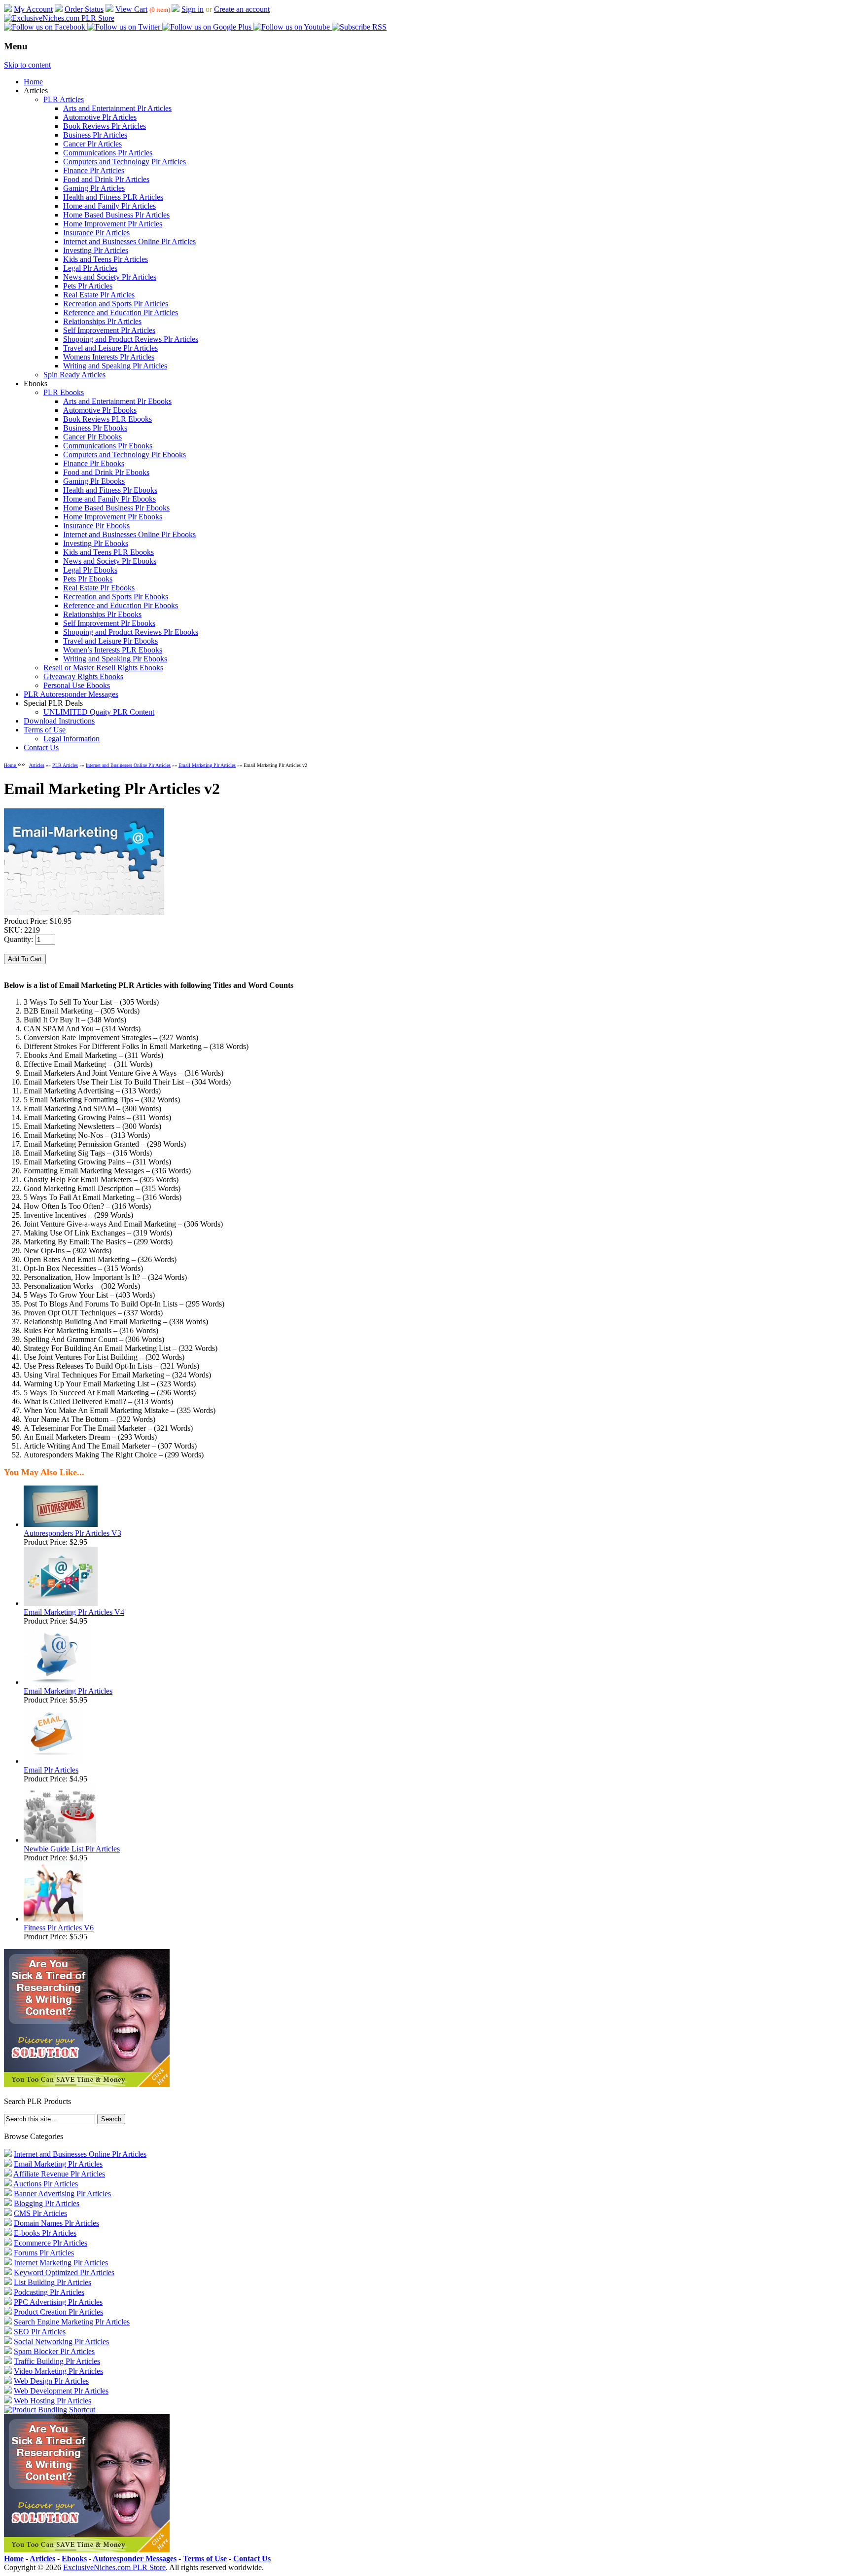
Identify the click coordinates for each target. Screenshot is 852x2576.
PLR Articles (64, 99)
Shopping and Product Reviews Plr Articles (131, 339)
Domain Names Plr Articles (56, 2223)
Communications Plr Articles (108, 153)
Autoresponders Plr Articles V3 (72, 1533)
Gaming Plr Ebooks (94, 481)
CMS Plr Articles (40, 2213)
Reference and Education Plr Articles (121, 312)
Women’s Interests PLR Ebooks (113, 650)
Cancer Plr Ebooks (92, 437)
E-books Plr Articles (45, 2233)
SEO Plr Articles (40, 2332)
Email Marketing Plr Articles (207, 765)
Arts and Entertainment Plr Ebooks (117, 401)
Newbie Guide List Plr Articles (72, 1849)
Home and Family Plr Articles (109, 206)
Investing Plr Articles (96, 250)
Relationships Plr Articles (102, 321)
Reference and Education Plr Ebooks (121, 605)
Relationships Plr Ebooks (102, 614)
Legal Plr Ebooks (90, 570)
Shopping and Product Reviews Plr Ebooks (131, 632)
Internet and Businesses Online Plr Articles (129, 241)
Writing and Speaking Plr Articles (115, 366)
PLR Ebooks (64, 392)
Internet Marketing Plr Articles (61, 2263)
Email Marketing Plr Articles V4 (74, 1612)
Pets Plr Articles (88, 286)
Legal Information (71, 739)
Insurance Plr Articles (96, 233)
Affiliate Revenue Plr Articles (59, 2174)
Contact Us (41, 747)
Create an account (242, 9)
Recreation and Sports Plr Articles (116, 304)
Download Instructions (59, 721)
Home (33, 82)
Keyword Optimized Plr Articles (64, 2272)
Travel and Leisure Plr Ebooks (110, 641)
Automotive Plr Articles (100, 117)
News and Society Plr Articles (110, 277)
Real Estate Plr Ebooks (99, 588)
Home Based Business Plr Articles (116, 215)
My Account (33, 9)
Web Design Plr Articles (51, 2381)
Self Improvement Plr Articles (109, 330)
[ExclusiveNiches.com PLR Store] (59, 18)
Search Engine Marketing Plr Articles (72, 2322)
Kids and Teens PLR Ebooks (108, 552)
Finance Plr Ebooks (94, 463)
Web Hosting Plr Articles (53, 2401)
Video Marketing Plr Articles (58, 2371)
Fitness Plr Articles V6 (59, 1928)
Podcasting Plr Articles (49, 2292)
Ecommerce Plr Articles (51, 2243)
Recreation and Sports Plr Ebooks (116, 597)
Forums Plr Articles (44, 2253)
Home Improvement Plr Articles (113, 224)
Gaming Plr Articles (94, 188)
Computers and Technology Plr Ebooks (124, 454)
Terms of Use (45, 730)
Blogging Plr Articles (47, 2203)
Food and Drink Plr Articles (106, 179)
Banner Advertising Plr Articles (62, 2194)
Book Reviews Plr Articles (105, 126)
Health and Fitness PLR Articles (113, 197)
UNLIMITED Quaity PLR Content (99, 712)
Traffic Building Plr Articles (57, 2361)
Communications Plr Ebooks (108, 446)
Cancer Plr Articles (92, 144)
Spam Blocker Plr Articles (54, 2351)
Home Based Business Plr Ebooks (116, 508)
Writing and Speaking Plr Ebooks (115, 659)
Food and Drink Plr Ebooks (106, 472)
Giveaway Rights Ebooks (83, 676)
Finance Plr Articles (94, 170)
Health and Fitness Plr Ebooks (110, 490)
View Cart (131, 9)
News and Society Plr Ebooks (110, 561)
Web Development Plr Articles (61, 2391)
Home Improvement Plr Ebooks (113, 517)
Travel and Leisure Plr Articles (110, 348)
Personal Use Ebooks (77, 685)
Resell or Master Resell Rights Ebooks (103, 668)
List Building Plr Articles (53, 2282)
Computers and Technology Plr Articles (124, 162)
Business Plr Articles (95, 135)
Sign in (193, 9)
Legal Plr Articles (90, 268)
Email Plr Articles (51, 1770)
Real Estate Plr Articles (99, 295)
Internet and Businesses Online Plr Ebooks (129, 534)
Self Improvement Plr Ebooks (109, 623)
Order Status (84, 9)
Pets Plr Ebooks (88, 579)
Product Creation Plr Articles (58, 2312)
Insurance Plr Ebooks (96, 526)
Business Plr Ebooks (95, 428)
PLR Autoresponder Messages (71, 694)
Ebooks (74, 2558)
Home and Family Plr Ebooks (109, 499)
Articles (37, 765)
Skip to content (27, 65)
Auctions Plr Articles (46, 2184)
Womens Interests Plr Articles (109, 357)
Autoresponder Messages (135, 2558)
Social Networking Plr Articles (61, 2341)
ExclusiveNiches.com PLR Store (114, 2567)
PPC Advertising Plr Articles (58, 2302)
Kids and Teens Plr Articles (106, 259)
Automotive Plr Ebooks (100, 410)
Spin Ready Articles (74, 375)
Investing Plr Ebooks (96, 543)
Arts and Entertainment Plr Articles (117, 108)
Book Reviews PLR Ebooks (107, 419)
